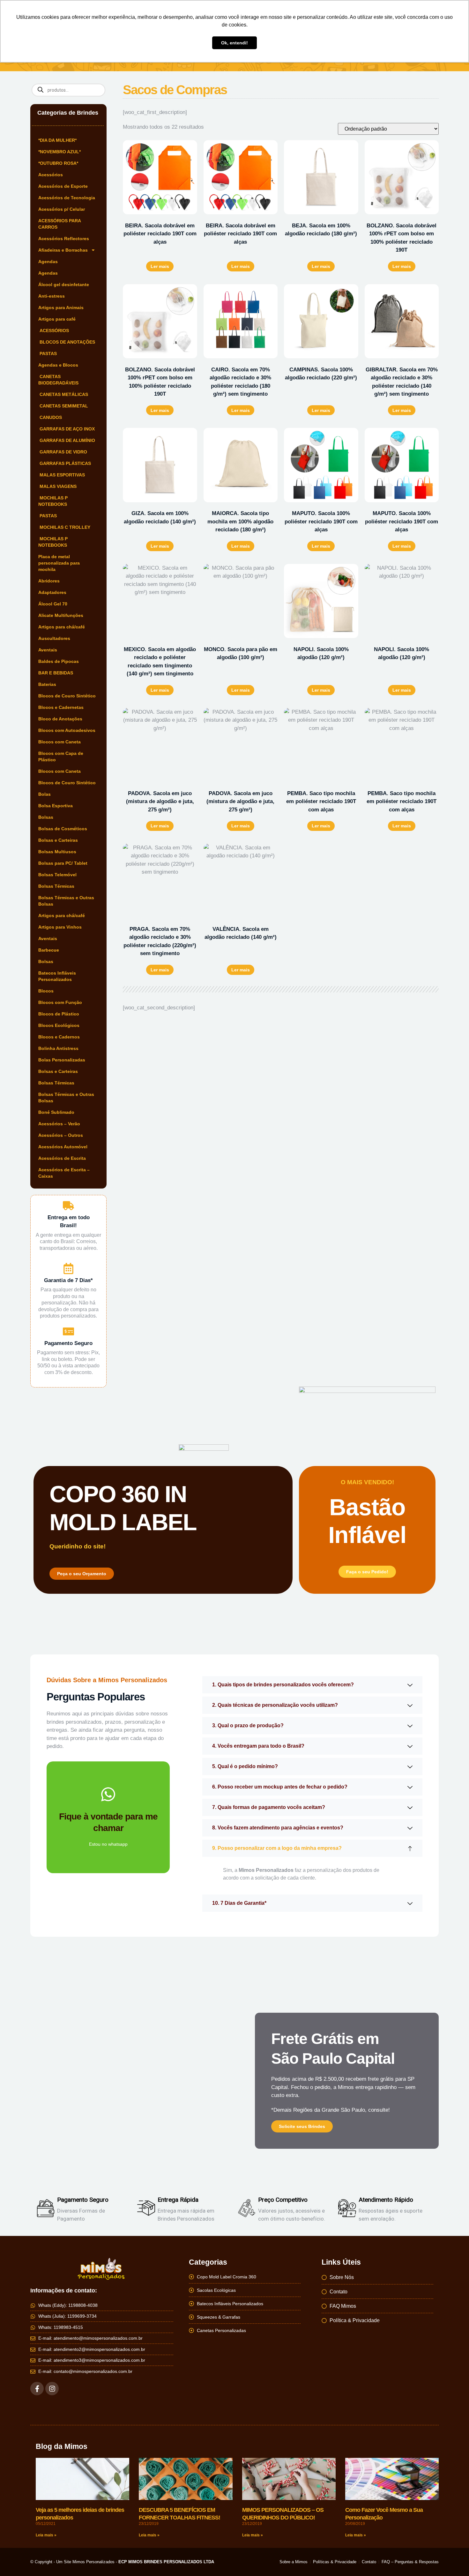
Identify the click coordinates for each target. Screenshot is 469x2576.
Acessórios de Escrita (62, 1158)
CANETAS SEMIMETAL (63, 406)
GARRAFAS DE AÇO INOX (67, 429)
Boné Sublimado (56, 1112)
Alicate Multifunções (61, 615)
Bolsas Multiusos (57, 852)
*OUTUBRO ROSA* (58, 163)
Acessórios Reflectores (64, 239)
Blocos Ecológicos (59, 1025)
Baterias (47, 684)
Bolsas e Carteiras (58, 840)
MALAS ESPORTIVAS (62, 475)
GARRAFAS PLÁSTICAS (65, 463)
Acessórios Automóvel (63, 1147)
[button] (312, 1685)
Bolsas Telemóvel (57, 875)
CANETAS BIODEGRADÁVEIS (58, 380)
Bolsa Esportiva (56, 806)
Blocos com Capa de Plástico (61, 756)
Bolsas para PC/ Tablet (63, 863)
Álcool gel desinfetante (64, 285)
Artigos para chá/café (62, 627)
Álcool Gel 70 (53, 604)
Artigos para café (57, 319)
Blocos (46, 991)
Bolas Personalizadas (62, 1060)
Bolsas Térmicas (56, 886)
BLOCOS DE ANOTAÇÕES (67, 342)
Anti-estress (52, 296)
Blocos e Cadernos (59, 1037)
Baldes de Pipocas (59, 661)
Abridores (49, 581)
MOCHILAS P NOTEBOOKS (53, 501)
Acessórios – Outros (61, 1135)
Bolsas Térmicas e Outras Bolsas (66, 901)
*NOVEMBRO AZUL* (60, 152)
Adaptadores (52, 592)
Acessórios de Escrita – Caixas (64, 1173)
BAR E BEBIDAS (56, 673)
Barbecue (49, 950)
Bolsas (46, 817)
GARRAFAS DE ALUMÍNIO (67, 440)
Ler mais (160, 266)
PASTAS (48, 353)
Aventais (48, 650)
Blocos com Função (60, 1002)
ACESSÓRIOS (54, 331)
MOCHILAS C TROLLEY (64, 527)
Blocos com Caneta (60, 742)
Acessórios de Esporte (63, 186)
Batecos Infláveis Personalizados (57, 976)
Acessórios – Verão (59, 1124)
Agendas (48, 262)
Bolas (45, 794)
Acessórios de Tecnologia (67, 198)
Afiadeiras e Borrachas (63, 250)
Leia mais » (46, 2535)
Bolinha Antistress (58, 1048)
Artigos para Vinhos (60, 927)
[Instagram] (52, 2389)
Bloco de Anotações (60, 719)
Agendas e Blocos (58, 365)
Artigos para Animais (61, 308)
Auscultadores (54, 638)
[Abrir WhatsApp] (453, 2560)
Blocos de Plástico (59, 1014)
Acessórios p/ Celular (62, 209)
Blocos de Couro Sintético (67, 696)
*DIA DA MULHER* (57, 140)
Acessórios (51, 175)
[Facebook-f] (37, 2389)
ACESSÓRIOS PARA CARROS (60, 224)
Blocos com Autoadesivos (67, 730)
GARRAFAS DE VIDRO (63, 452)
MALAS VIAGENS (57, 486)
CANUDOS (50, 417)
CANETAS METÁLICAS (63, 394)
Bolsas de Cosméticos (63, 829)
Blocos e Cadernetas (61, 707)
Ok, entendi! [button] (234, 43)
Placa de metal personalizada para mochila (59, 563)
